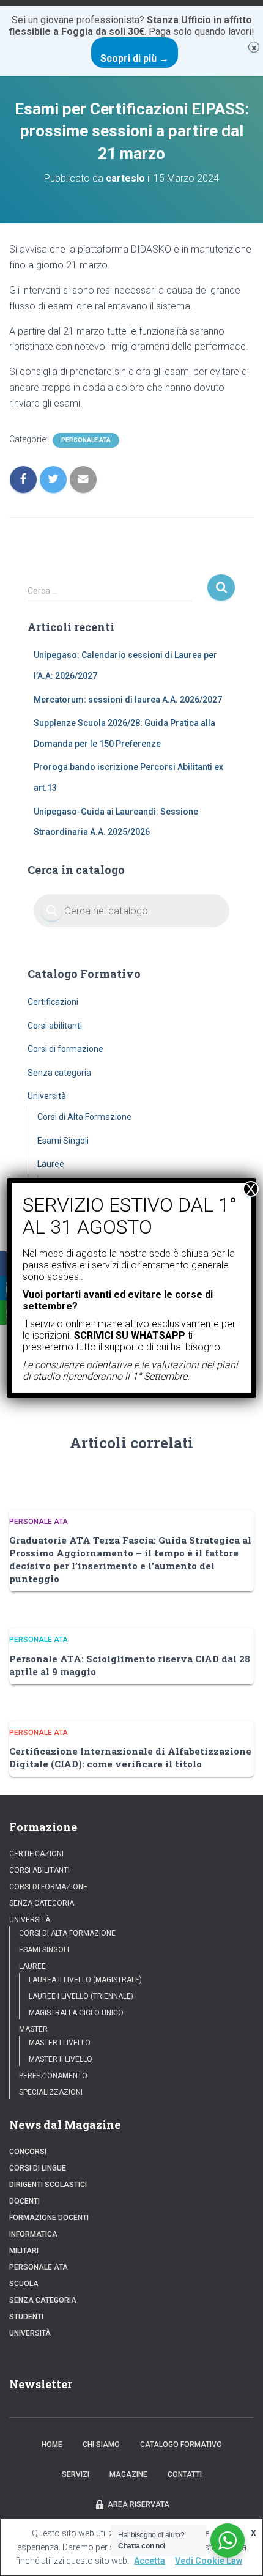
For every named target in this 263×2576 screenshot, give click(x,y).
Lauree (51, 1164)
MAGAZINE (128, 2474)
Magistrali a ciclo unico (76, 2013)
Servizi (76, 2474)
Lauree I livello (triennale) (81, 1996)
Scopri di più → (135, 58)
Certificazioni (53, 1002)
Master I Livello (60, 2043)
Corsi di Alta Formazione (84, 1117)
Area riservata (139, 2504)
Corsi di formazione (65, 1049)
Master (33, 2029)
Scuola (24, 2284)
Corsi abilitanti (55, 1026)
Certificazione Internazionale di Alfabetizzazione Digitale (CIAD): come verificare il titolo (130, 1757)
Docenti (24, 2201)
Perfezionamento (53, 2076)
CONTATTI (185, 2474)
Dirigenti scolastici (48, 2185)
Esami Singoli (63, 1141)
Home (52, 2445)
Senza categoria (59, 1073)
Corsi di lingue (38, 2168)
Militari (24, 2251)
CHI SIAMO (101, 2445)
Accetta (150, 2561)
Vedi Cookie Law (209, 2561)
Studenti (26, 2317)
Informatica (33, 2234)
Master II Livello (61, 2059)
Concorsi (28, 2152)
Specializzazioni (51, 2092)
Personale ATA (86, 440)
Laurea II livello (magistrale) (85, 1980)
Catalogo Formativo (181, 2445)
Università (47, 1096)
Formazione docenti (49, 2218)
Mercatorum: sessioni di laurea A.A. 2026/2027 (128, 700)
